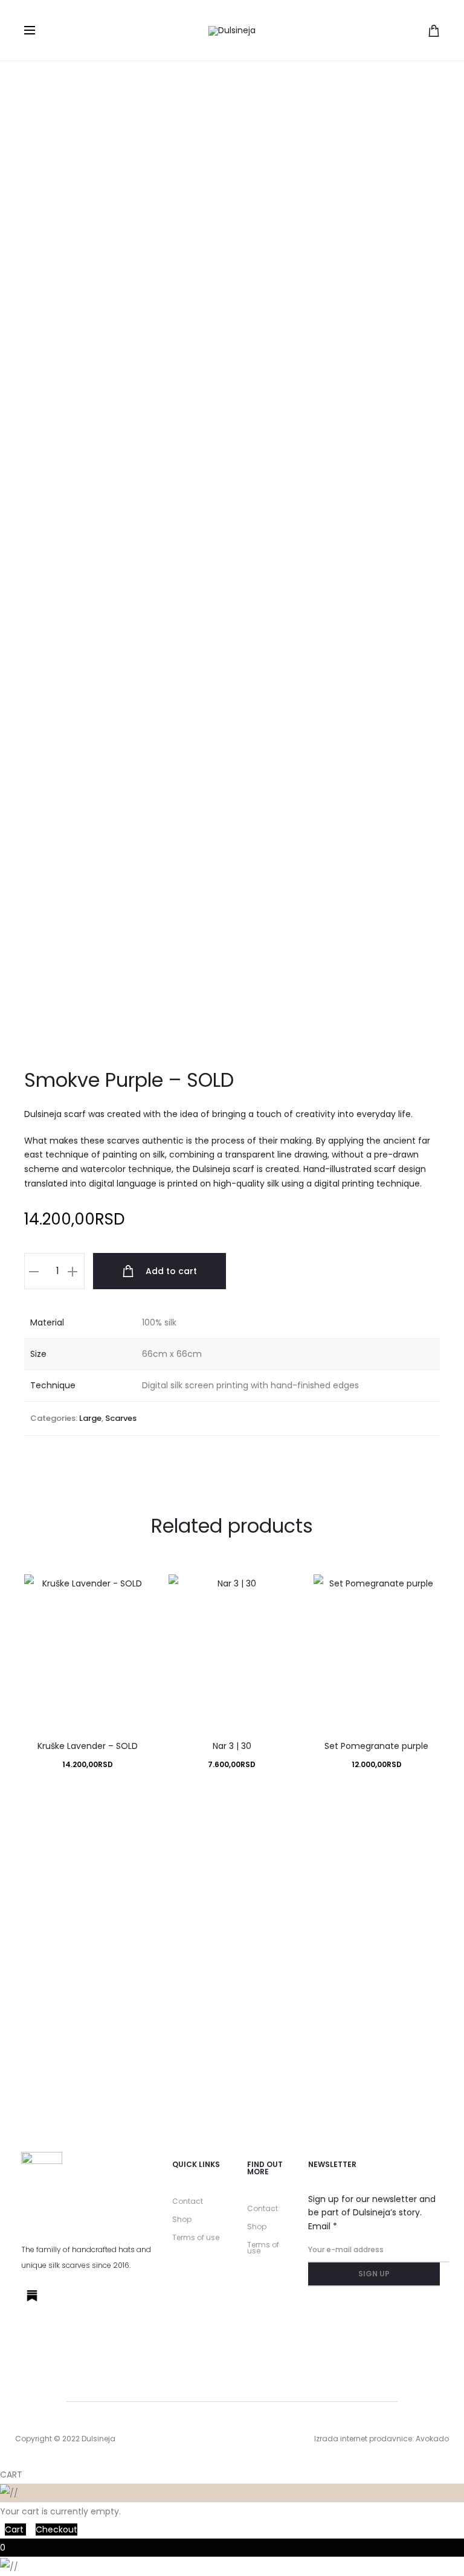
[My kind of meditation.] (77, 1857)
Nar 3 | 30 (232, 1746)
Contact (188, 2201)
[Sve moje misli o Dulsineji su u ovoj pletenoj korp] (387, 1921)
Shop (182, 2219)
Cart (15, 2529)
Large (90, 1418)
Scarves (121, 1418)
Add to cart (170, 1271)
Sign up (374, 2274)
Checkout (56, 2529)
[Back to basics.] (387, 2002)
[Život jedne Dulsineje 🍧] (232, 1857)
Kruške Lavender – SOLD (88, 1746)
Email (323, 2226)
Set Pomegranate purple (376, 1746)
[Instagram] (60, 2296)
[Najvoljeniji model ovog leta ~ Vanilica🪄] (232, 2011)
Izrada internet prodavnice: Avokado (382, 2439)
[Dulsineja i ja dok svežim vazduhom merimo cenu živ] (77, 2047)
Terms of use (196, 2237)
